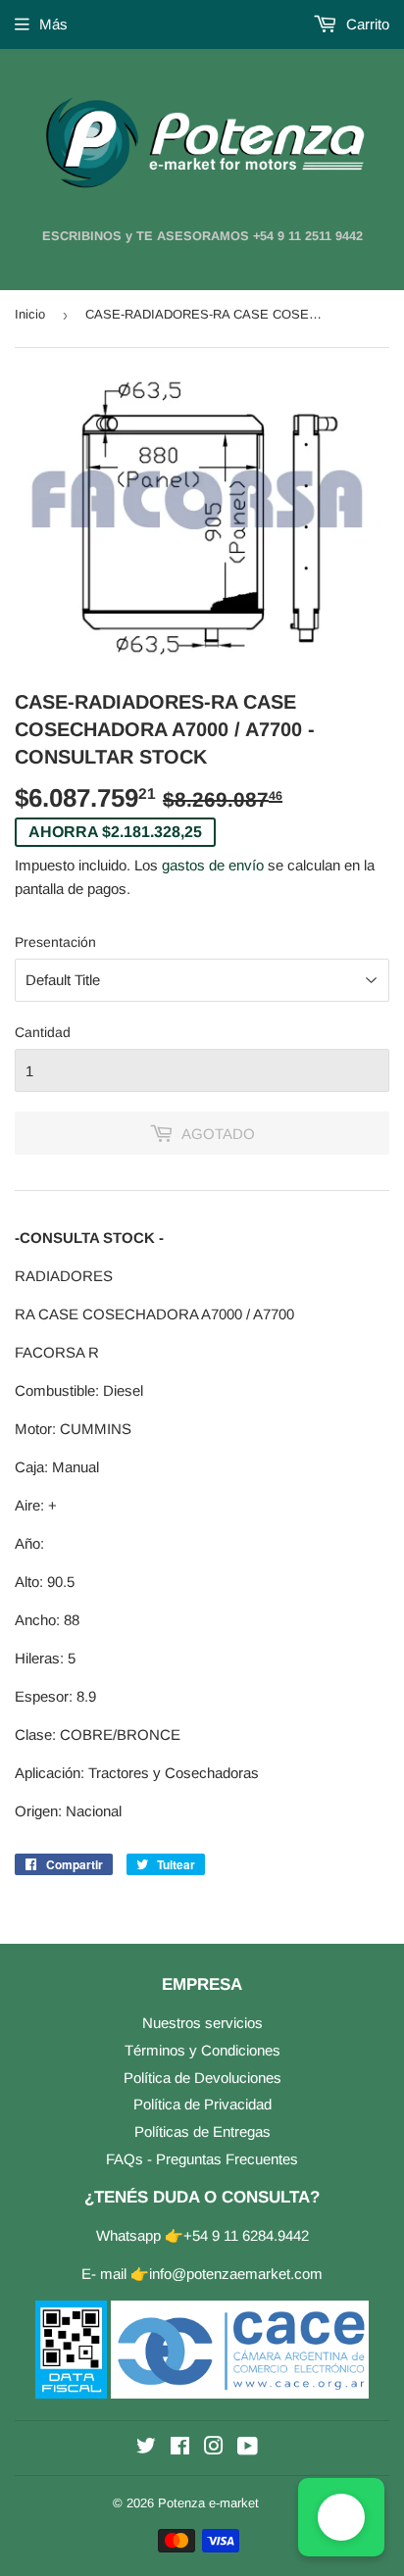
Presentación (55, 942)
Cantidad (43, 1032)
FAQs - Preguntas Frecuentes (202, 2159)
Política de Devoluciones (202, 2078)
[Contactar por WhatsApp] (341, 2517)
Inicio (30, 314)
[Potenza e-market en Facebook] (180, 2448)
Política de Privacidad (202, 2104)
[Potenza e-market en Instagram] (214, 2448)
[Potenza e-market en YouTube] (248, 2448)
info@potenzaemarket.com (236, 2274)
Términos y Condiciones (202, 2050)
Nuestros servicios (202, 2023)
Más (53, 24)
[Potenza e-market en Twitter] (146, 2448)
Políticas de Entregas (202, 2131)
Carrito (366, 24)
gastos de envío (213, 865)
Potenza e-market (208, 2503)
